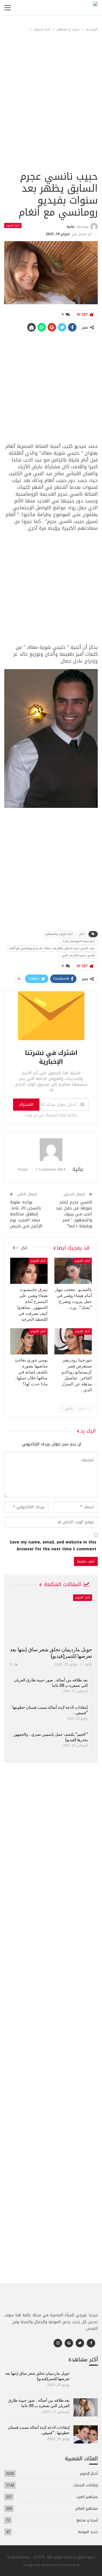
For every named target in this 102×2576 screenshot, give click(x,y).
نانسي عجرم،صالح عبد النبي (78, 955)
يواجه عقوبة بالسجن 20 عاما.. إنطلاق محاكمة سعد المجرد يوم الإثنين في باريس (26, 1214)
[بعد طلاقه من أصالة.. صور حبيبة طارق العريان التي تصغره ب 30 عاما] (86, 2407)
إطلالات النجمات (85, 2485)
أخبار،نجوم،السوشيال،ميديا (79, 941)
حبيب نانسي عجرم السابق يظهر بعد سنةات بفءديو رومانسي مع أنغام (52, 948)
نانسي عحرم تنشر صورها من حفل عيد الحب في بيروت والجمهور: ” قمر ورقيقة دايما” (74, 1214)
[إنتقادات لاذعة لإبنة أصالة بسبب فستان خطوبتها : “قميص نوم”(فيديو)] (86, 2434)
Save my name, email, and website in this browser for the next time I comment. (53, 1546)
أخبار (82, 934)
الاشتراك (26, 1105)
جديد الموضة (88, 2532)
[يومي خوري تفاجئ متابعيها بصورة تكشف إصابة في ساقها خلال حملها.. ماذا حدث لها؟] (29, 1341)
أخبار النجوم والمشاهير (59, 934)
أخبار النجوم (13, 225)
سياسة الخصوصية (19, 2557)
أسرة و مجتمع (87, 2520)
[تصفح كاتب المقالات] (51, 1150)
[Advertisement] (51, 115)
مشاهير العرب (87, 2497)
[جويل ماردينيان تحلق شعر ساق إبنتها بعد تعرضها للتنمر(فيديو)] (51, 1618)
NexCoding (71, 2565)
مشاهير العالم (87, 2508)
